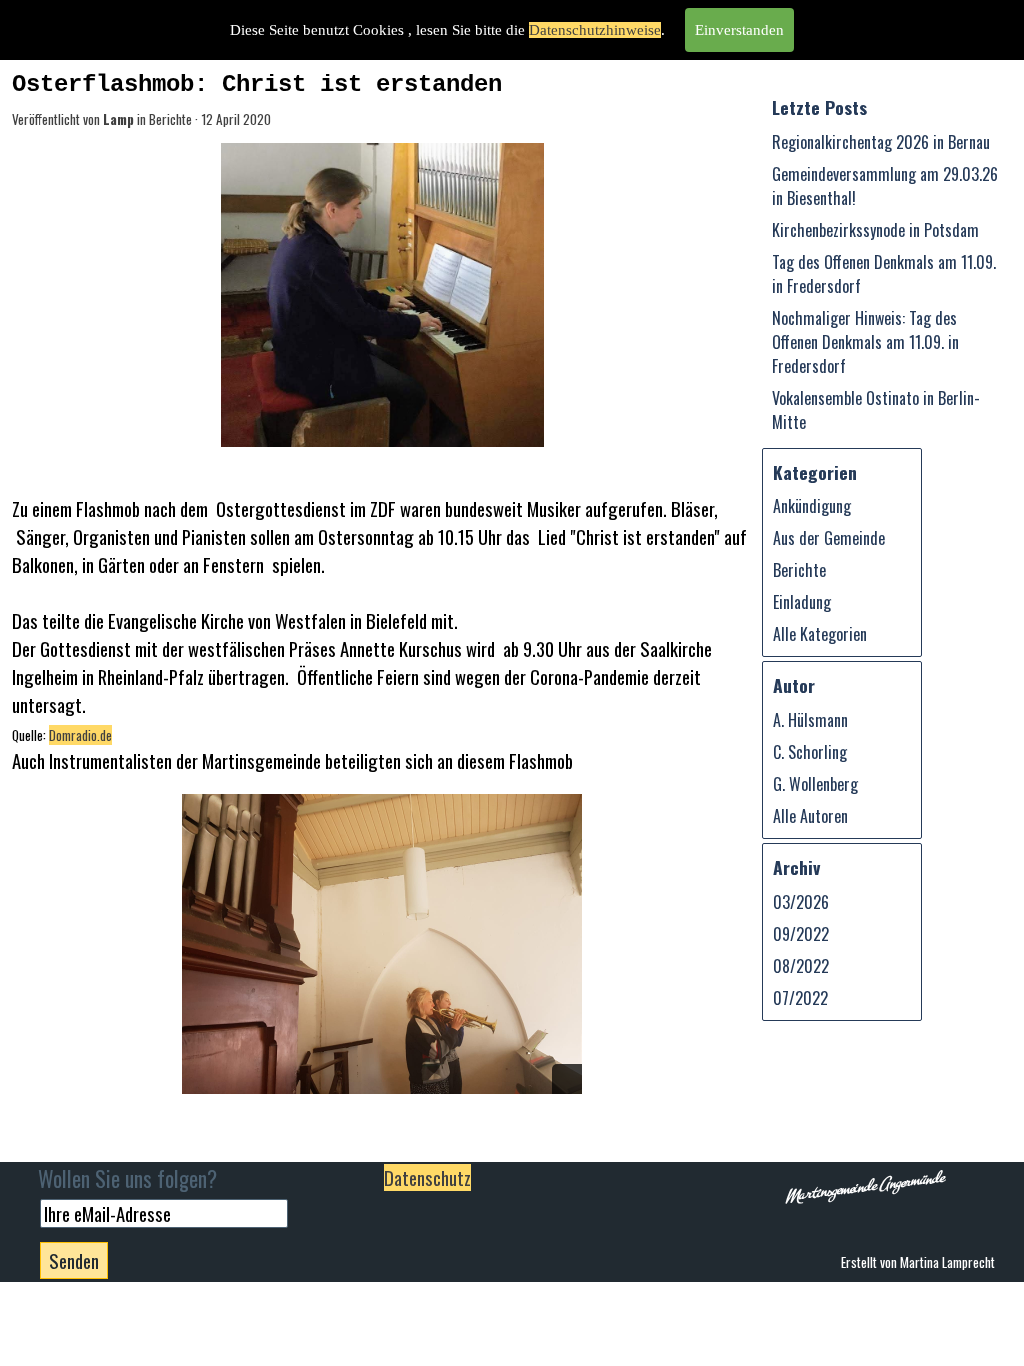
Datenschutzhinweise (595, 30)
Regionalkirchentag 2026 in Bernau (881, 142)
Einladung (802, 602)
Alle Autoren (810, 816)
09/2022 (801, 934)
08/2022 (801, 966)
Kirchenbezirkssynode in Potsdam (875, 230)
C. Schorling (810, 752)
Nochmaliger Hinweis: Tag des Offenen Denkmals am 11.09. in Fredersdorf (865, 342)
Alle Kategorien (820, 634)
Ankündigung (812, 506)
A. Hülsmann (810, 720)
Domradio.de (80, 735)
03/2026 (801, 902)
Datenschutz (427, 1177)
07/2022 (800, 998)
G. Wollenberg (815, 784)
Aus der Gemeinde (829, 538)
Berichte (799, 570)
